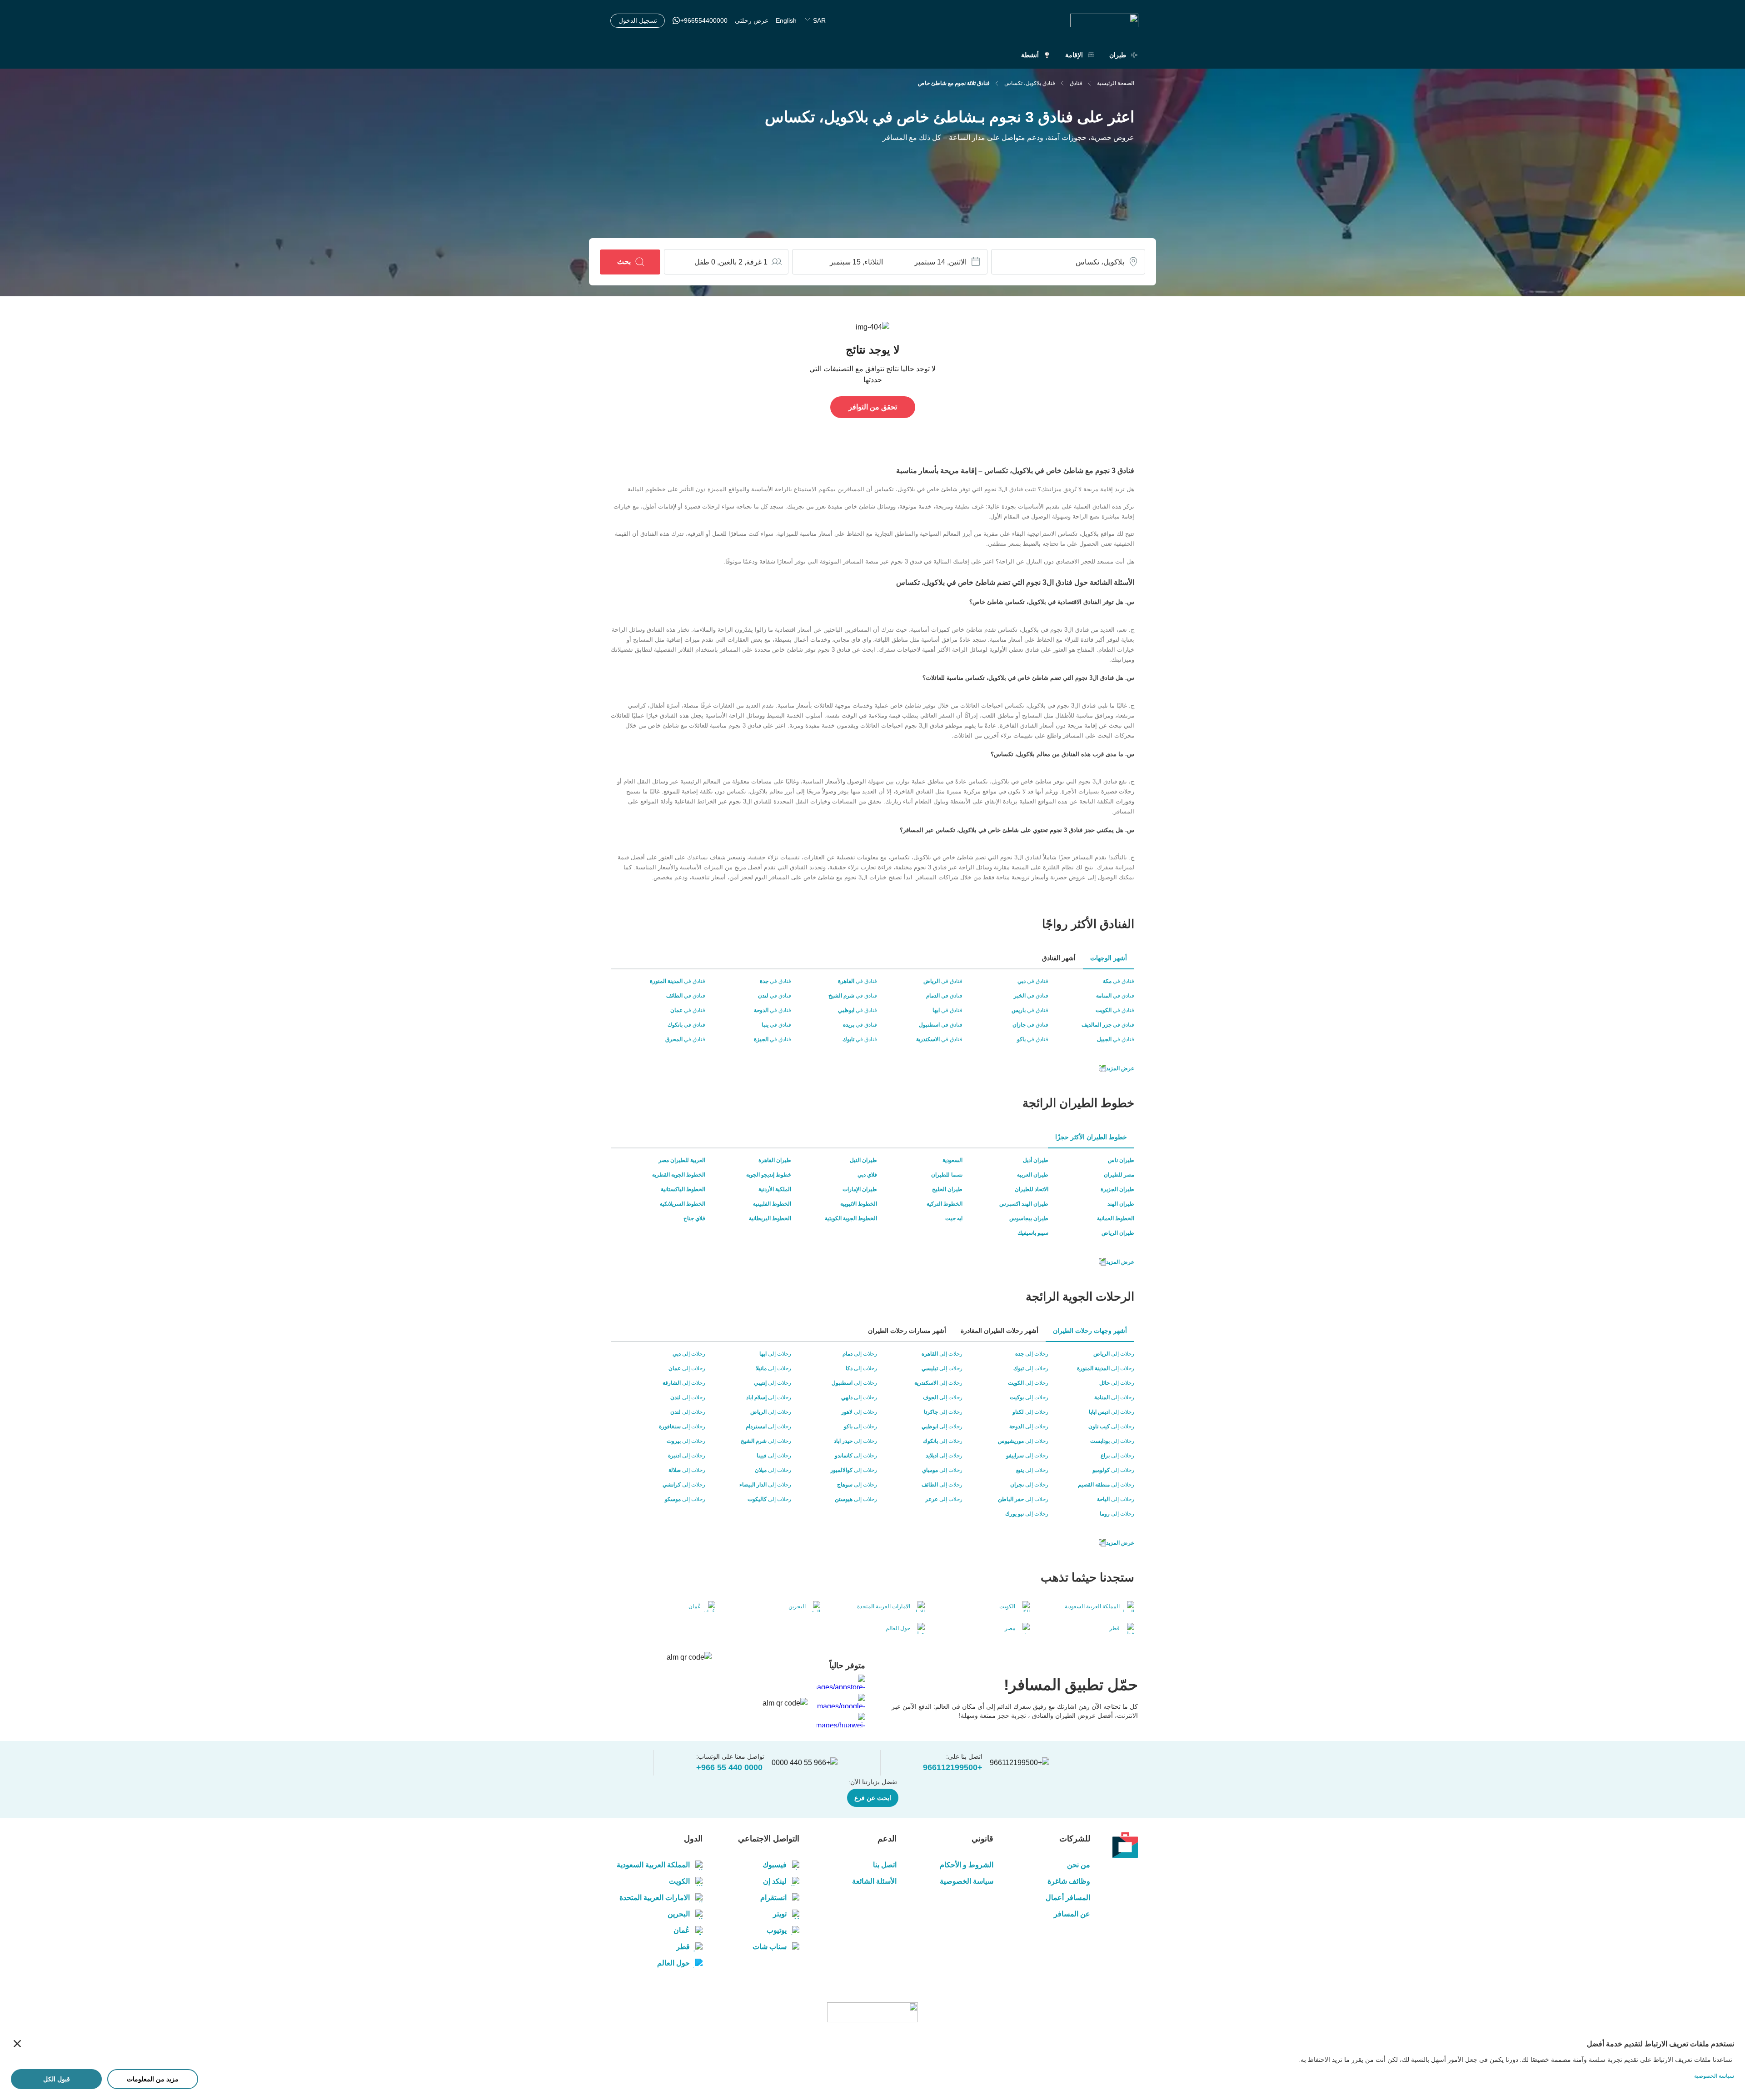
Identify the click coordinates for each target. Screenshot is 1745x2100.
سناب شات (770, 1947)
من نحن (1079, 1865)
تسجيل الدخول (638, 20)
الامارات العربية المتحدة (655, 1898)
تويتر (780, 1914)
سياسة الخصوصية (967, 1881)
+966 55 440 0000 (729, 1767)
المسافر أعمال (1068, 1898)
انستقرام (773, 1898)
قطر (683, 1947)
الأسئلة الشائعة (874, 1881)
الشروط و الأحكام (967, 1865)
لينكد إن (775, 1881)
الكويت (679, 1881)
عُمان (682, 1930)
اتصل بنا (885, 1865)
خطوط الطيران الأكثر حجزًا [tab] (1091, 1137)
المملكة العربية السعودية (653, 1865)
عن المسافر (1072, 1914)
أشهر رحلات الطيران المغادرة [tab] (1000, 1331)
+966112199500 (953, 1767)
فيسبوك (775, 1865)
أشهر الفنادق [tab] (1059, 958)
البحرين (679, 1914)
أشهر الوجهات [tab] (1109, 958)
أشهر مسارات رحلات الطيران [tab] (907, 1331)
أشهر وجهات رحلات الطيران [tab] (1090, 1331)
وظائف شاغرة (1069, 1881)
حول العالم (673, 1963)
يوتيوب (777, 1930)
